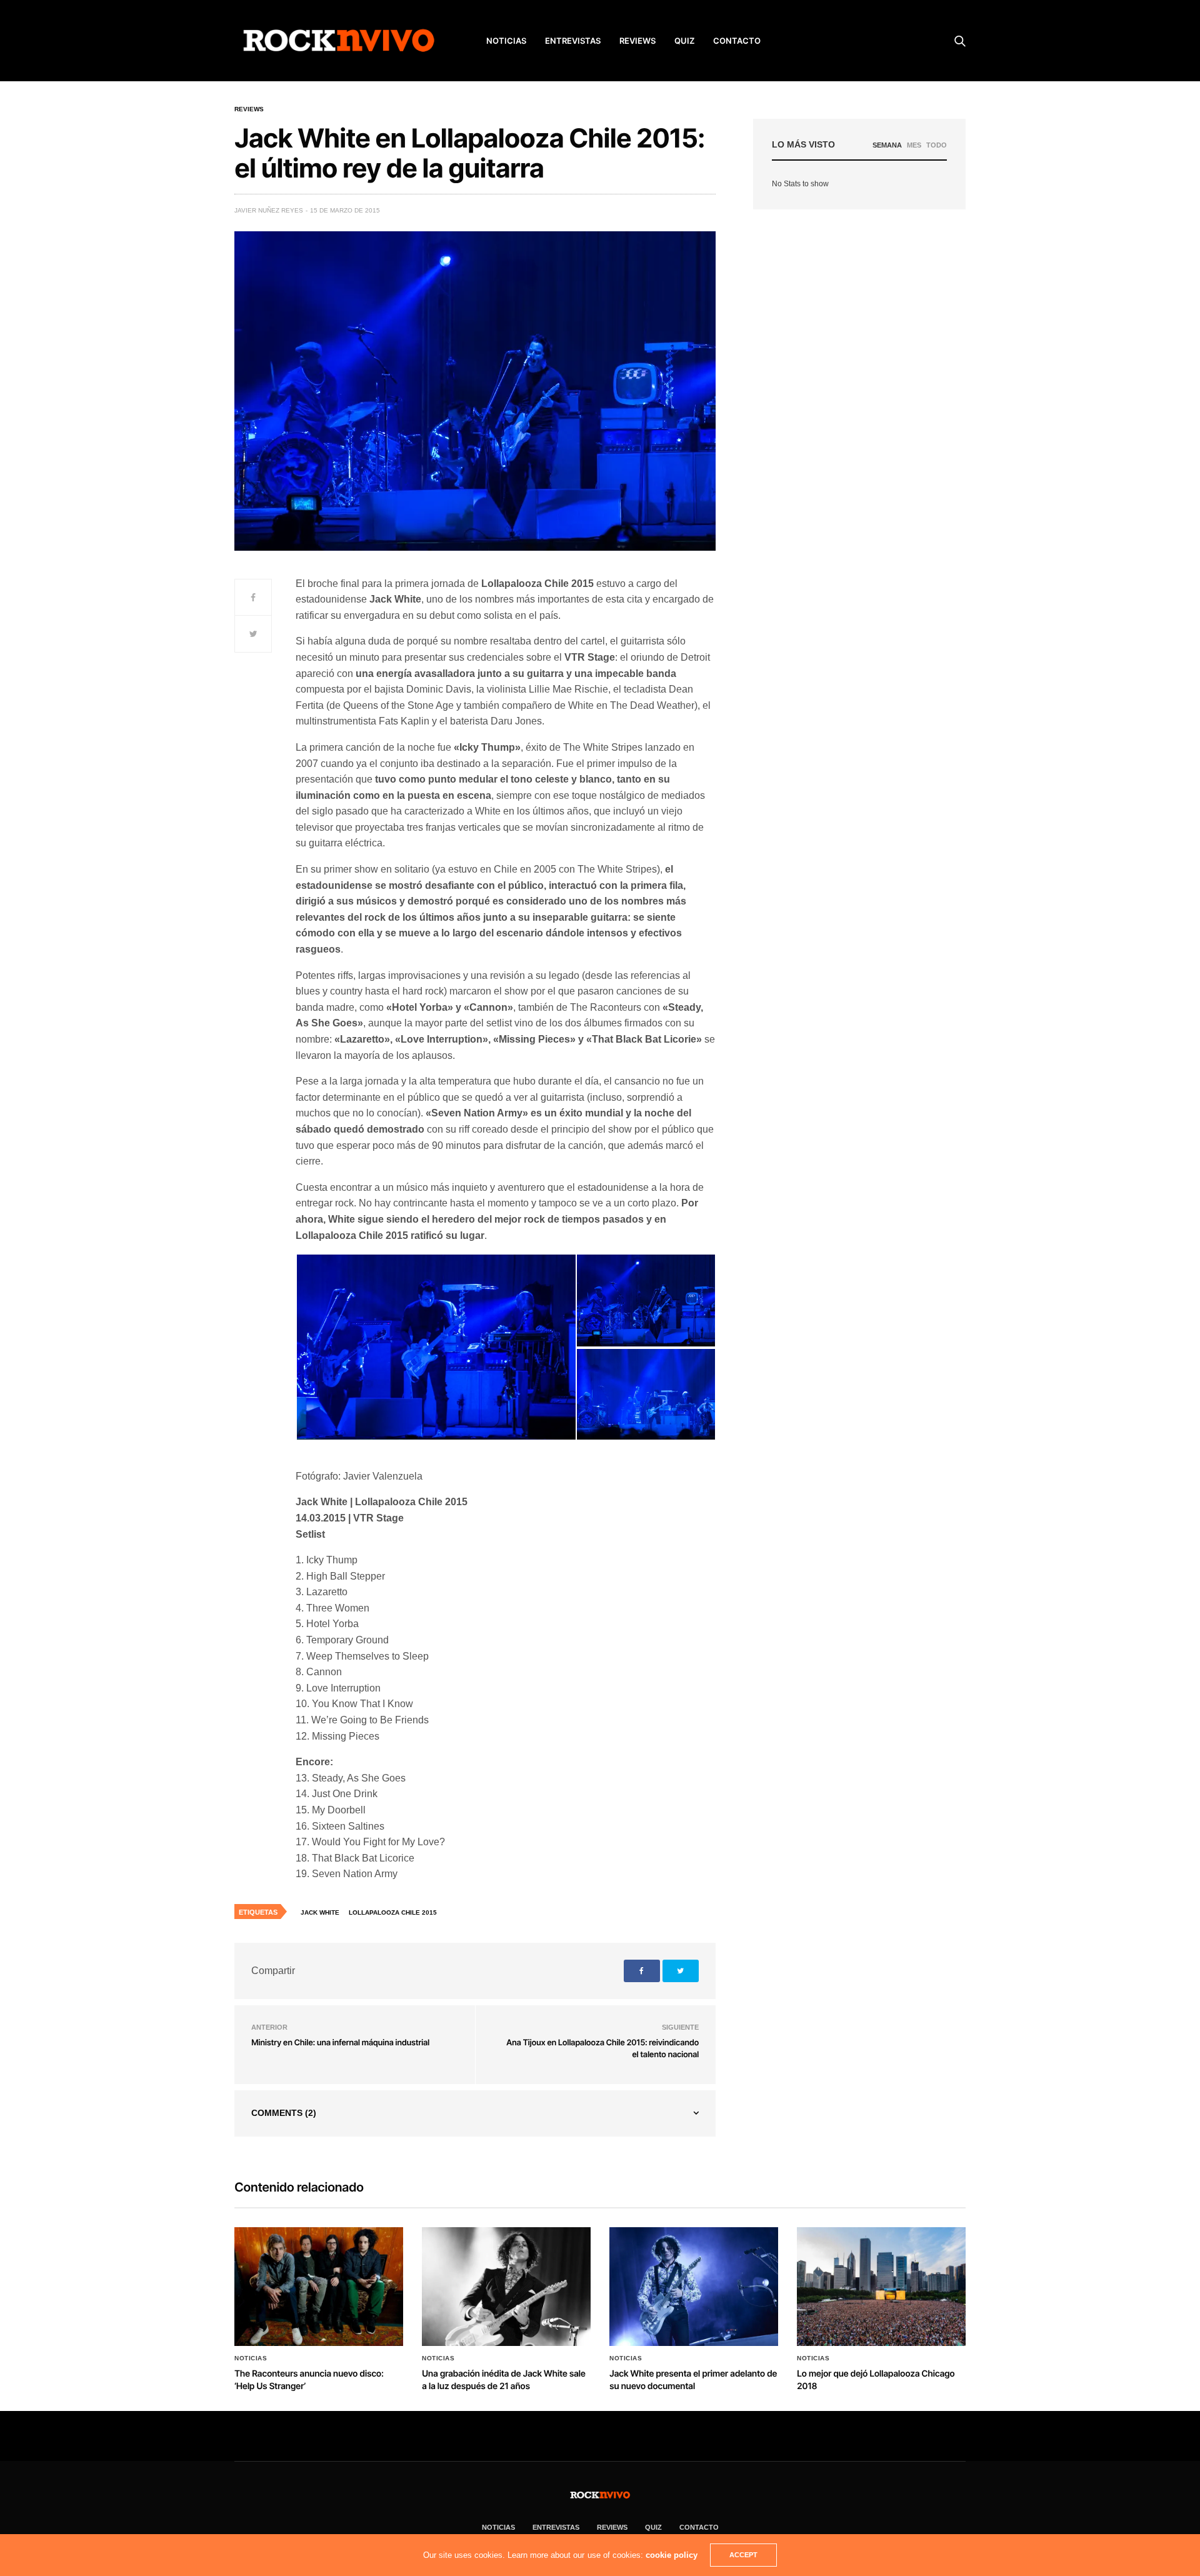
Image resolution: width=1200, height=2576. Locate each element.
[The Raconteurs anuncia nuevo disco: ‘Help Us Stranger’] (319, 2287)
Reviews (249, 109)
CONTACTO (737, 41)
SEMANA (887, 145)
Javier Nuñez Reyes (269, 210)
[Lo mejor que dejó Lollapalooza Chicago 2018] (881, 2287)
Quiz (684, 41)
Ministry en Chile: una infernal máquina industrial (340, 2043)
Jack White (320, 1912)
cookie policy (672, 2555)
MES (914, 145)
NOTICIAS (506, 41)
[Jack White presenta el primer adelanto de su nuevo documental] (694, 2287)
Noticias (251, 2358)
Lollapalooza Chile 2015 (393, 1912)
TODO (937, 145)
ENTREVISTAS (573, 41)
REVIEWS (637, 41)
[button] (436, 1347)
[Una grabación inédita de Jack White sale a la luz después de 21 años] (506, 2287)
